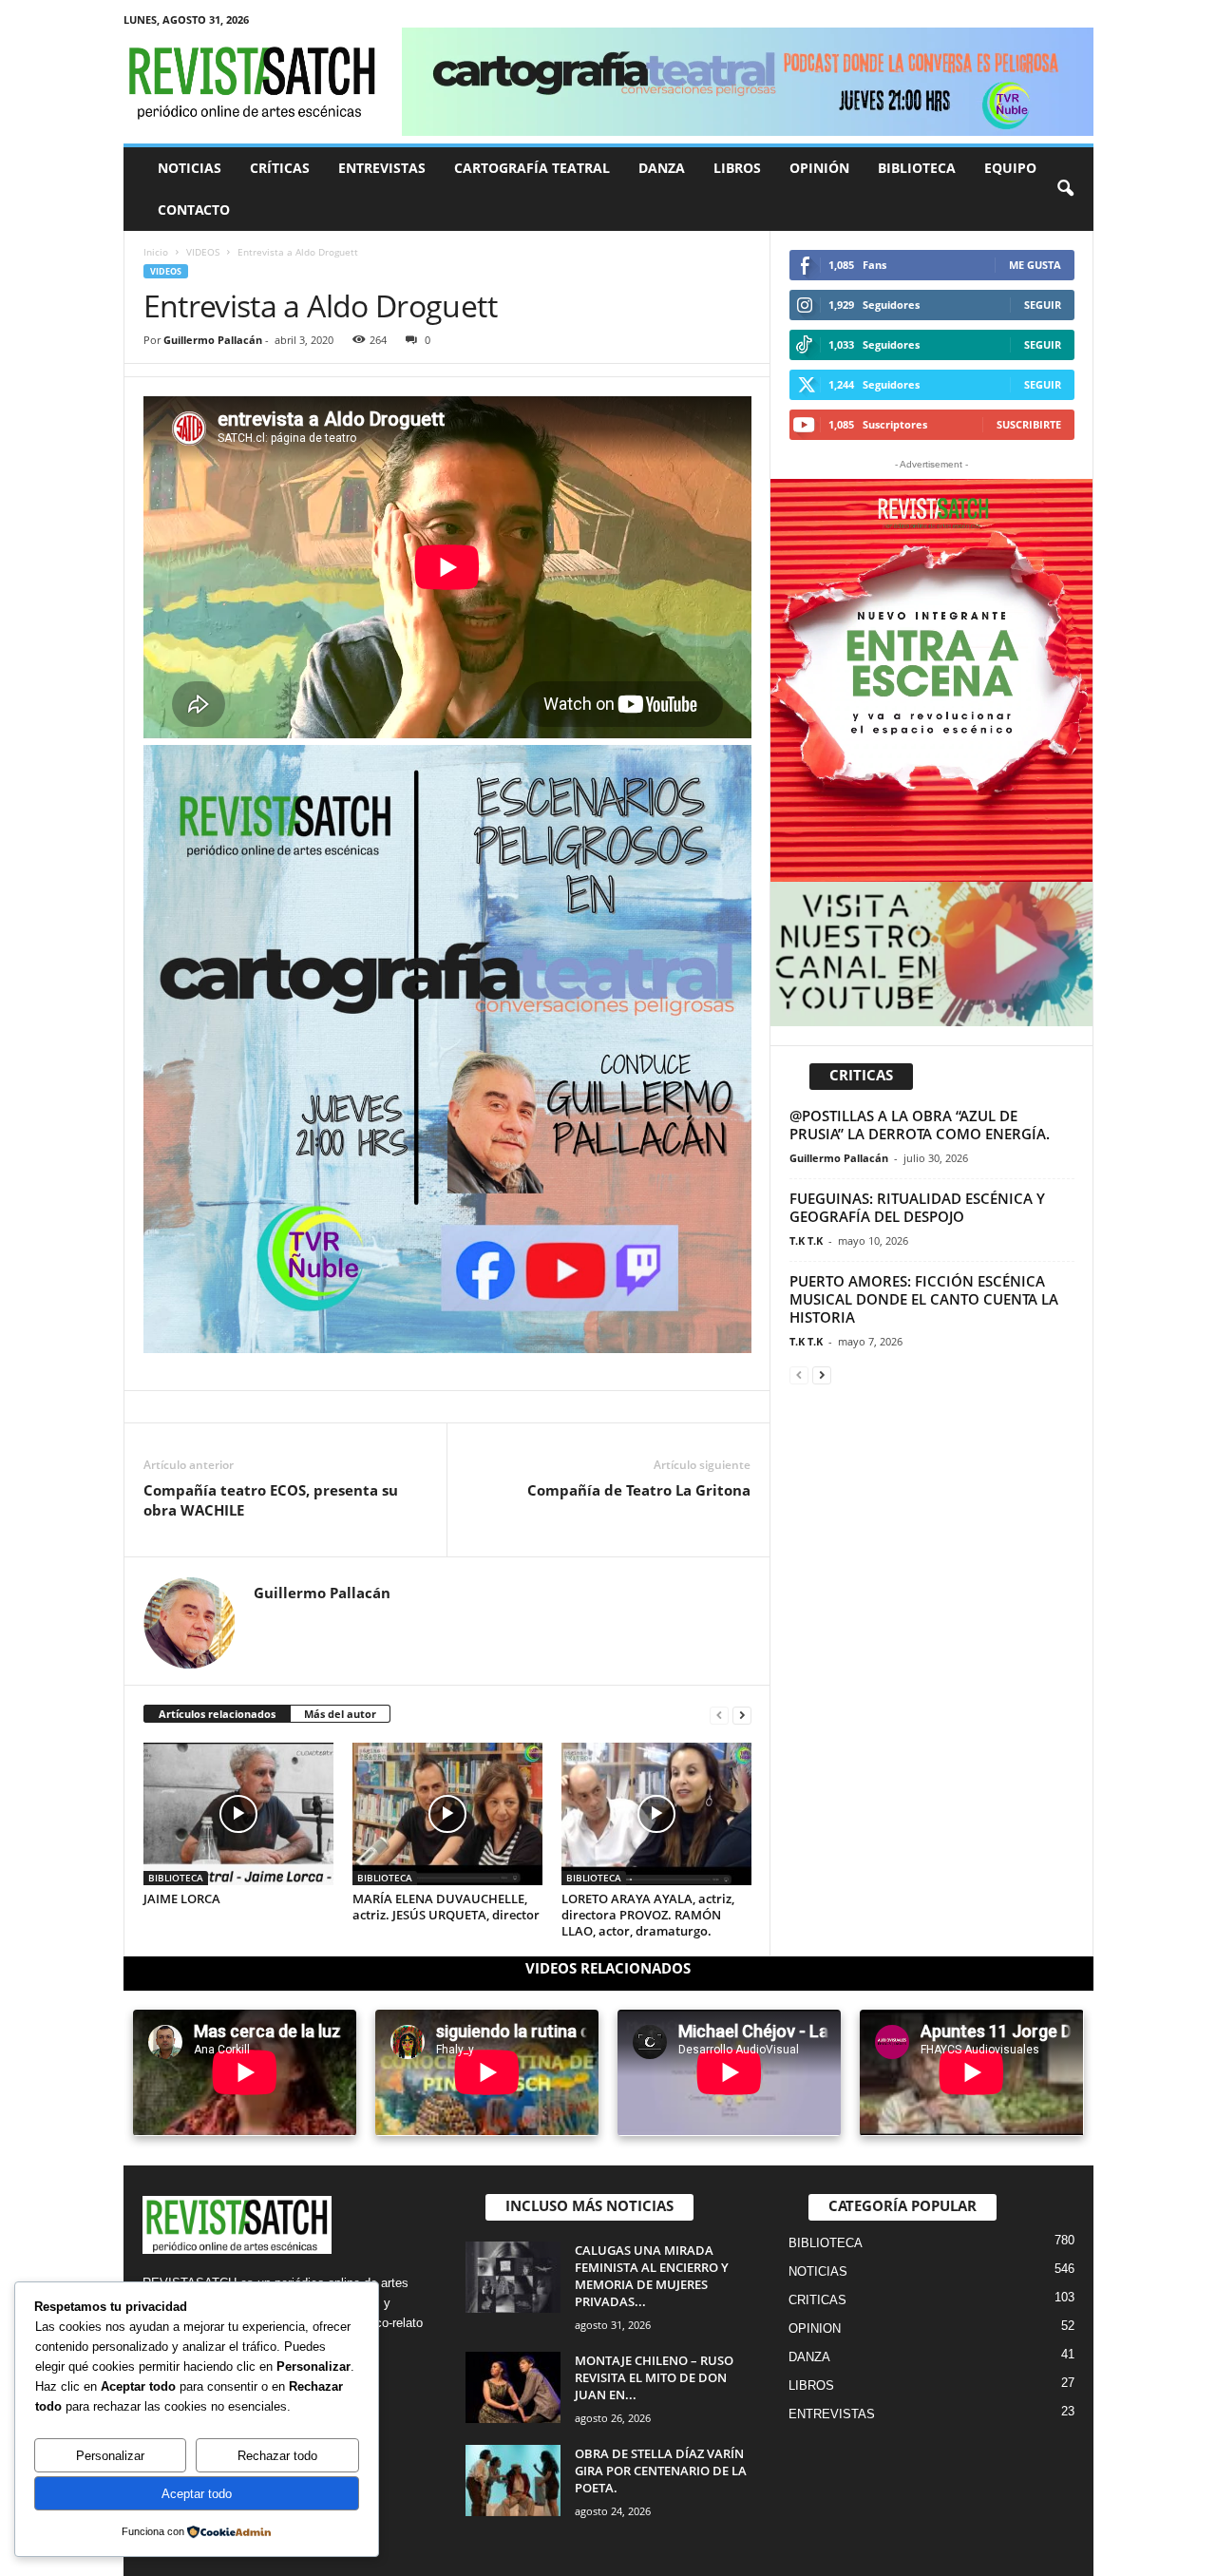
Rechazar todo (277, 2456)
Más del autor (340, 1714)
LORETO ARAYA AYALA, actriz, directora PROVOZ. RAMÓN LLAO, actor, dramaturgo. (648, 1915)
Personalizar (110, 2456)
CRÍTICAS (280, 168)
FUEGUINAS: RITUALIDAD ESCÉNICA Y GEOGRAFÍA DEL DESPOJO (917, 1207)
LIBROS (737, 168)
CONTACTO (194, 210)
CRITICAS (817, 2300)
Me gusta (1035, 265)
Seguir (1043, 305)
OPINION (815, 2328)
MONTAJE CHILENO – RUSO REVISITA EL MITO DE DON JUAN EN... (654, 2377)
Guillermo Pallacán (213, 340)
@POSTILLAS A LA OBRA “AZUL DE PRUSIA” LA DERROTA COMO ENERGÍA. (920, 1125)
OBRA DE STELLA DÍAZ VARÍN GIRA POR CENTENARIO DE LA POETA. (661, 2471)
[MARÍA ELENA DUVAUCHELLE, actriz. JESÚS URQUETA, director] (447, 1814)
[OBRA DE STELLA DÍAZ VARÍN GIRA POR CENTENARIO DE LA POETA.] (513, 2481)
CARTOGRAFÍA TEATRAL (532, 168)
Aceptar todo (197, 2494)
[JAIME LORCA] (238, 1814)
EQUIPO (1010, 168)
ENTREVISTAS (382, 168)
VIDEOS (203, 252)
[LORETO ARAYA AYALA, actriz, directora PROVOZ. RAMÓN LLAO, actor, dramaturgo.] (656, 1814)
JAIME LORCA (182, 1899)
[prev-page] (719, 1715)
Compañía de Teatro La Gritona (639, 1490)
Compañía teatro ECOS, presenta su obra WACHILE (271, 1500)
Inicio (156, 252)
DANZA (662, 168)
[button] (1065, 189)
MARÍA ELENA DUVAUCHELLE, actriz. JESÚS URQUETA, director (446, 1907)
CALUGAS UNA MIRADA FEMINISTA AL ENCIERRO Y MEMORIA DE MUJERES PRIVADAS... (652, 2276)
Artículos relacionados (217, 1714)
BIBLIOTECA (917, 168)
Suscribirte (1029, 424)
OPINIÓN (819, 168)
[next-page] (742, 1715)
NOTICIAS (190, 168)
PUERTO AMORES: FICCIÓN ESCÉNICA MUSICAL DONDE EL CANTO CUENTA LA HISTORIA (924, 1299)
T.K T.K (806, 1240)
